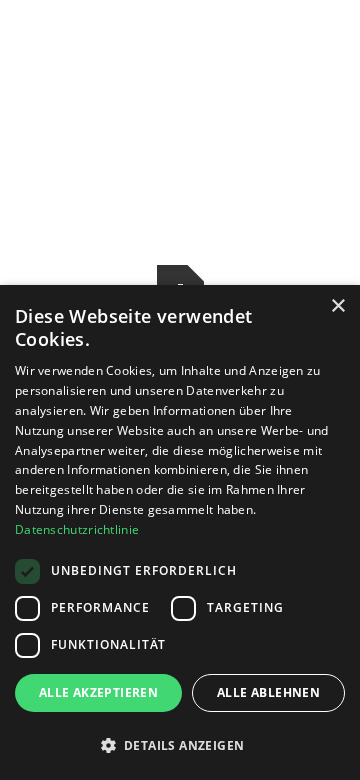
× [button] (337, 306)
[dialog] (180, 532)
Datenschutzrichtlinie (77, 529)
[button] (180, 745)
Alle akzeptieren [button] (98, 692)
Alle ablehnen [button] (268, 692)
